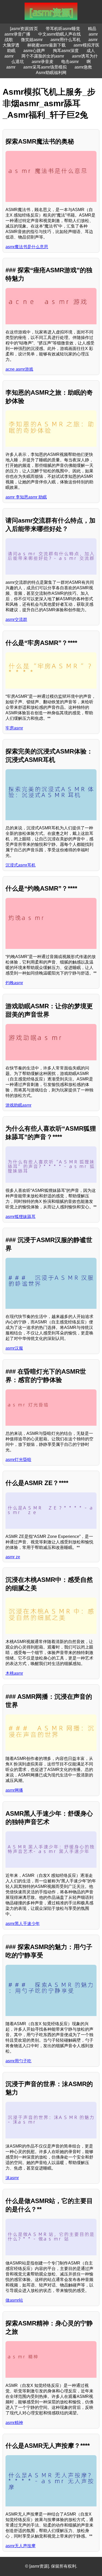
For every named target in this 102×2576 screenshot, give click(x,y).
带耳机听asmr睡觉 (63, 29)
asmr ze (13, 1557)
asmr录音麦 (42, 62)
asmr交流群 (16, 619)
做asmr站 (14, 2300)
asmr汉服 (14, 1348)
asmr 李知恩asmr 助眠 (26, 497)
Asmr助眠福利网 (51, 73)
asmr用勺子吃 (18, 2061)
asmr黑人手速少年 (23, 1924)
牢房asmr (14, 728)
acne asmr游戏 (19, 369)
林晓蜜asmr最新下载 (46, 45)
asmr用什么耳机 (66, 40)
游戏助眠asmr (18, 1105)
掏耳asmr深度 (66, 51)
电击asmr (70, 62)
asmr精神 (14, 2423)
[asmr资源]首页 (24, 29)
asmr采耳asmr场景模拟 (45, 67)
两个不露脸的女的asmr (43, 56)
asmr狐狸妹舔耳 (21, 1217)
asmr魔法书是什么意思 (27, 247)
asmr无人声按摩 (21, 2546)
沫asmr (12, 2178)
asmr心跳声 (34, 51)
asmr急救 (83, 67)
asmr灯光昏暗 (18, 1460)
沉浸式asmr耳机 (21, 865)
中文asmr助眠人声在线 (59, 34)
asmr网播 (14, 1790)
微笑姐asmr (32, 40)
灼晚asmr (14, 983)
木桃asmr (14, 1673)
